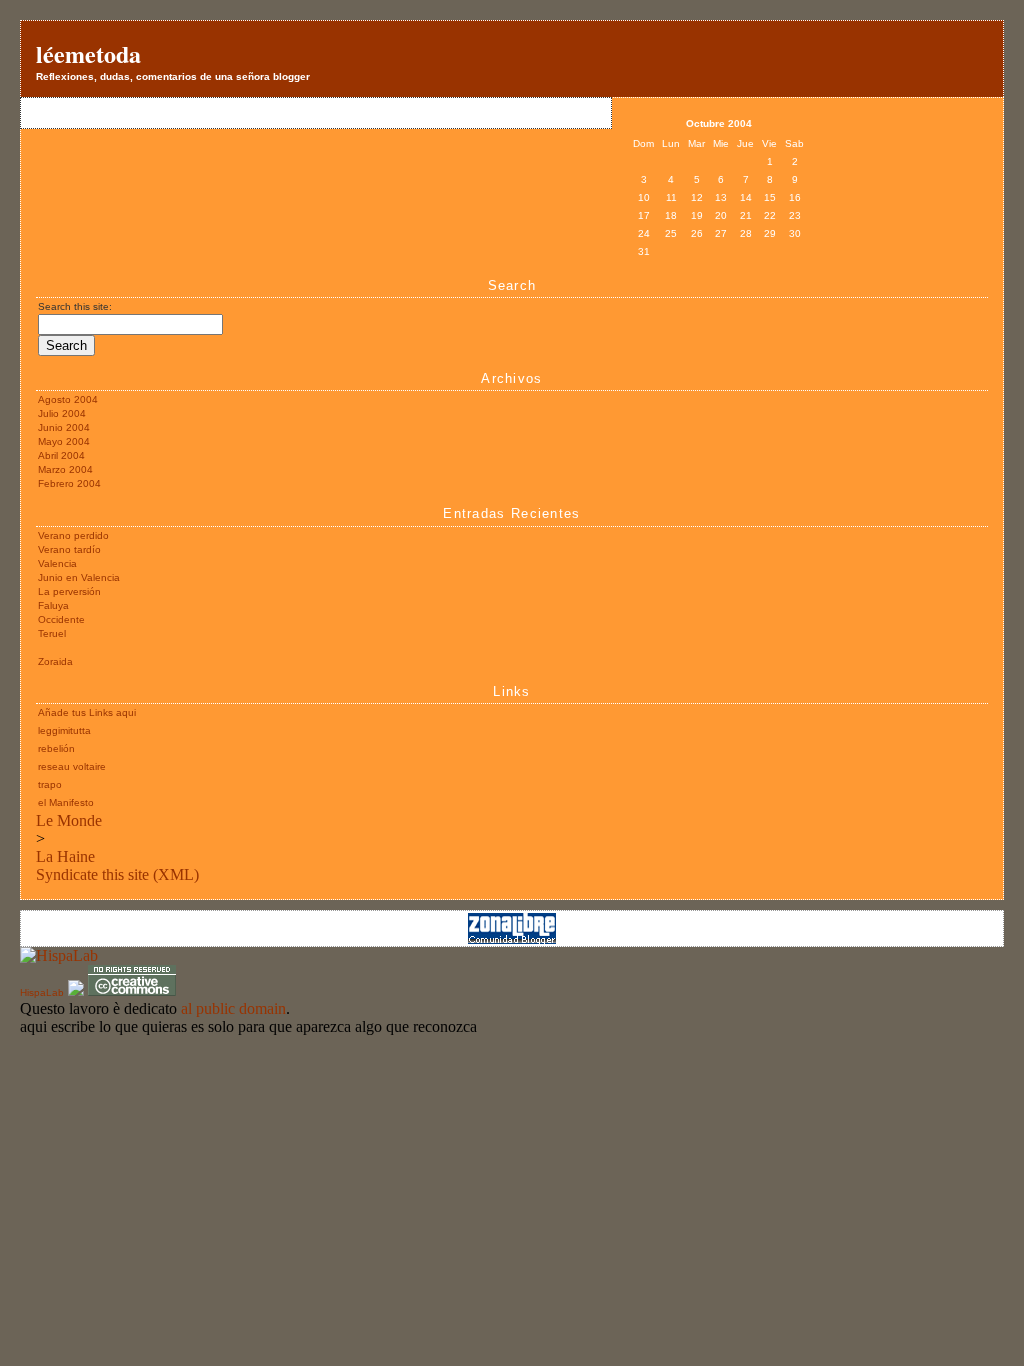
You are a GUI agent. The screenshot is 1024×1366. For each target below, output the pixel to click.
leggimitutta (64, 730)
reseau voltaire (72, 766)
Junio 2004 (64, 427)
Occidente (61, 619)
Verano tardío (69, 549)
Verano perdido (73, 535)
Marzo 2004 (65, 469)
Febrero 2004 (69, 483)
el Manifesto (66, 802)
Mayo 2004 (64, 441)
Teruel (52, 633)
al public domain (233, 1008)
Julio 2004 (62, 413)
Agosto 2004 (68, 399)
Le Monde (69, 820)
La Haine (65, 856)
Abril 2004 (61, 455)
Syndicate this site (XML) (117, 874)
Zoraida (55, 661)
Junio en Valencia (79, 577)
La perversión (69, 591)
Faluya (53, 605)
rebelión (56, 748)
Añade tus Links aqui (87, 712)
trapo (50, 784)
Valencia (57, 563)
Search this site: (75, 306)
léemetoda (88, 53)
